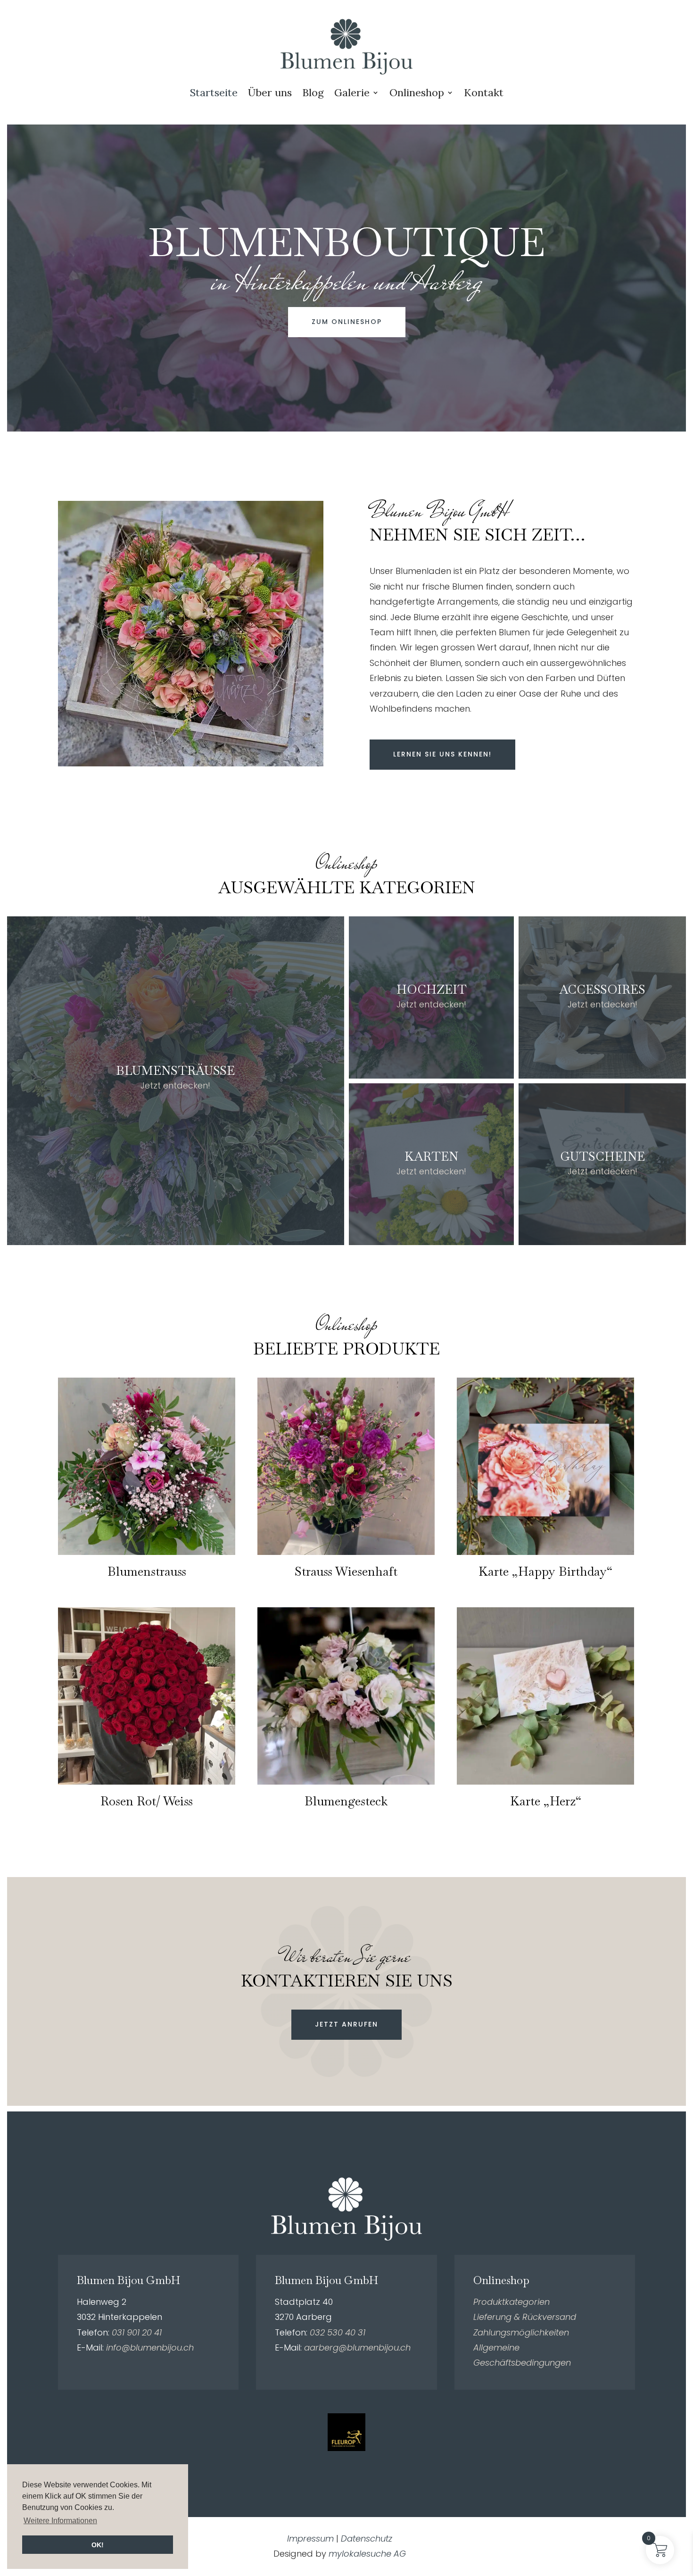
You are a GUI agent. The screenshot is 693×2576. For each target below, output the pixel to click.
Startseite (214, 92)
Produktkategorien (511, 2302)
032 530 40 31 (338, 2332)
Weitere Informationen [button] (60, 2521)
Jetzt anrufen (346, 2024)
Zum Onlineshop (347, 322)
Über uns (270, 92)
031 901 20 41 (137, 2332)
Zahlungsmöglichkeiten (521, 2332)
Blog (313, 92)
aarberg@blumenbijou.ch (357, 2347)
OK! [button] (98, 2545)
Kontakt (484, 92)
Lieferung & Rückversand (525, 2317)
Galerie (352, 92)
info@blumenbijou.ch (150, 2347)
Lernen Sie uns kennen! (442, 754)
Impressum (310, 2539)
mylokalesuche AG (367, 2554)
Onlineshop (417, 92)
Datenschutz (367, 2539)
